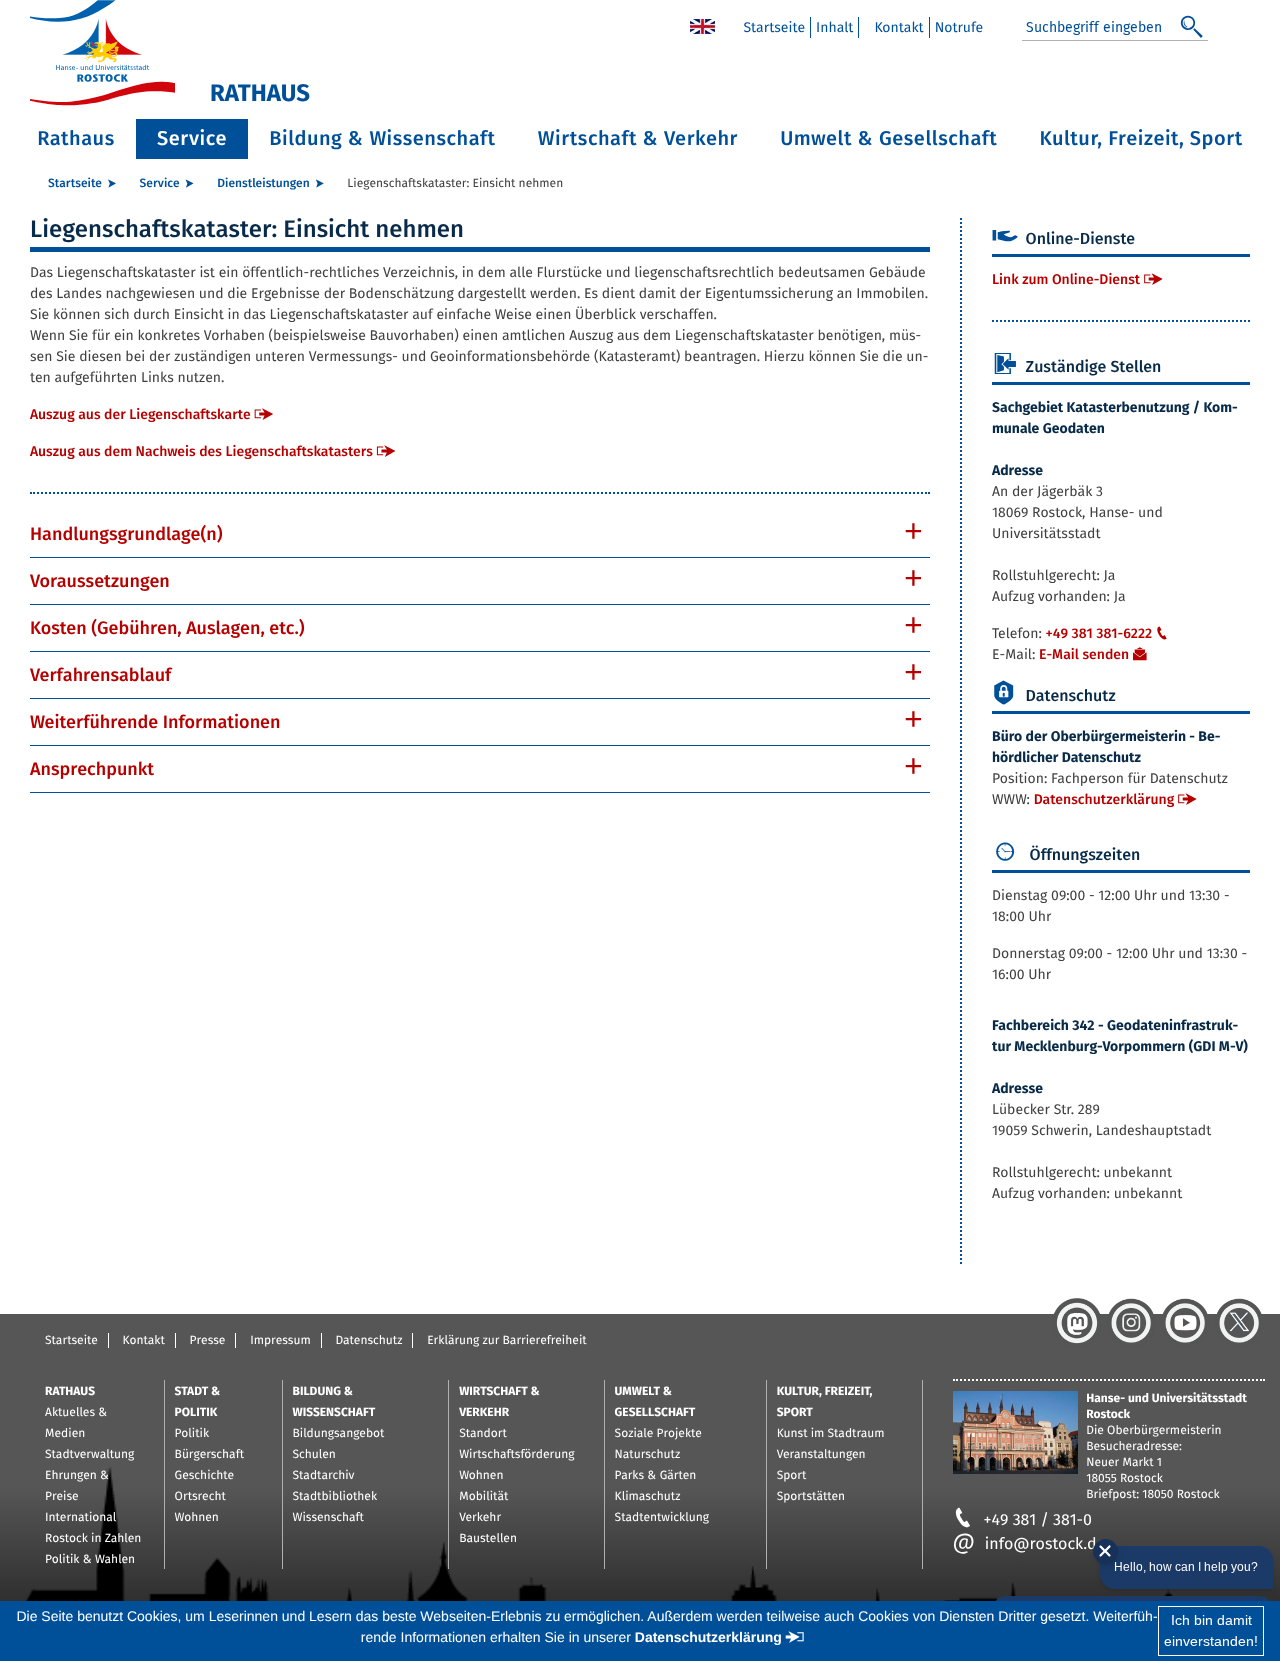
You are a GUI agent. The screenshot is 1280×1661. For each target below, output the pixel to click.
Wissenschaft (328, 1518)
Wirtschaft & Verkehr (638, 139)
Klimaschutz (648, 1497)
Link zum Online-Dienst (1066, 279)
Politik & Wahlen (90, 1560)
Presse (208, 1341)
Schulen (314, 1455)
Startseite (774, 27)
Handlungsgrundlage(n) (126, 534)
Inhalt (834, 27)
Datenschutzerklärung (1104, 799)
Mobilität (483, 1497)
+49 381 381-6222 (1098, 633)
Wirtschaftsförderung (516, 1455)
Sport (792, 1476)
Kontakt (898, 27)
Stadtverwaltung (89, 1455)
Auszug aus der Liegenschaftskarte (140, 414)
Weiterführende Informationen (155, 722)
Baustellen (488, 1539)
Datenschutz (368, 1341)
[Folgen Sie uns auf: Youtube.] (1185, 1323)
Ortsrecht (200, 1497)
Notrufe (959, 27)
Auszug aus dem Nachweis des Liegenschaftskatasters (201, 451)
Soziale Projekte (658, 1434)
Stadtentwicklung (662, 1518)
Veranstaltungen (821, 1455)
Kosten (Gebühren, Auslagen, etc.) (167, 628)
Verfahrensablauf (100, 675)
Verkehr (480, 1518)
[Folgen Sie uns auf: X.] (1239, 1323)
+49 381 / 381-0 (1038, 1520)
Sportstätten (811, 1497)
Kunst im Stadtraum (831, 1434)
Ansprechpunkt (92, 769)
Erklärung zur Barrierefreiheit (506, 1341)
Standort (483, 1434)
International (80, 1518)
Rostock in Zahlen (93, 1539)
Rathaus (76, 139)
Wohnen (197, 1518)
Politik (192, 1434)
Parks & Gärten (656, 1476)
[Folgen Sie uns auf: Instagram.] (1131, 1323)
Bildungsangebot (339, 1434)
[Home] (702, 25)
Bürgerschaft (209, 1455)
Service (192, 139)
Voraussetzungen (100, 581)
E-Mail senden (1084, 654)
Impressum (280, 1341)
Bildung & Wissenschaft (382, 139)
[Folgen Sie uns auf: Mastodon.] (1077, 1323)
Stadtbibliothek (335, 1497)
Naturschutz (648, 1455)
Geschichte (205, 1476)
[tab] (480, 534)
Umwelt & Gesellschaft (888, 139)
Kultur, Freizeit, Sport (1141, 139)
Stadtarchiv (324, 1476)
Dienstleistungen (263, 184)
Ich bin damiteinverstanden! (1211, 1630)
